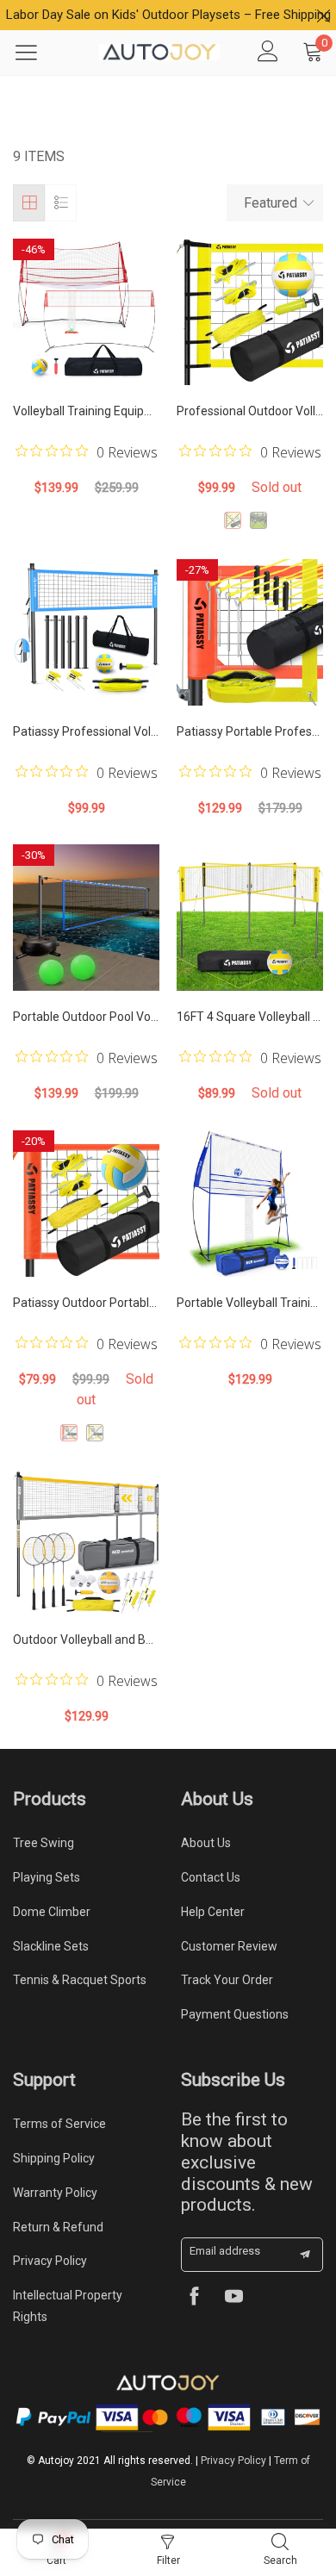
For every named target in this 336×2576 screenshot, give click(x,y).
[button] (305, 2255)
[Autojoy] (159, 52)
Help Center (213, 1912)
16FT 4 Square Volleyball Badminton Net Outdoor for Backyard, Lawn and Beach (250, 1017)
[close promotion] (323, 15)
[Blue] (258, 520)
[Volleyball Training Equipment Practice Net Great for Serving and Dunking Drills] (86, 312)
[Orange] (69, 1433)
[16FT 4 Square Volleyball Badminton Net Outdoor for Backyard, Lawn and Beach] (250, 918)
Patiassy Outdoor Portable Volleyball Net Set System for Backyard (86, 1303)
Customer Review (229, 1946)
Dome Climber (52, 1912)
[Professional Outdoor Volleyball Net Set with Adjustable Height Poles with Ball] (250, 312)
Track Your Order (227, 1980)
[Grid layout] (29, 203)
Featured (271, 203)
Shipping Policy (54, 2158)
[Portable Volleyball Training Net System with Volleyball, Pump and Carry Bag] (250, 1204)
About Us (206, 1843)
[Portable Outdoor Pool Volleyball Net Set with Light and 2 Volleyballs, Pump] (86, 918)
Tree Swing (44, 1843)
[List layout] (61, 203)
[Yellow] (233, 520)
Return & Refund (58, 2227)
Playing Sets (47, 1877)
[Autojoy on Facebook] (194, 2298)
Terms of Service (59, 2124)
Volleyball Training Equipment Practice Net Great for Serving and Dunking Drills (86, 411)
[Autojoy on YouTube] (234, 2298)
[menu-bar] (37, 53)
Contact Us (211, 1877)
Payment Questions (235, 2014)
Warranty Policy (55, 2193)
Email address (225, 2251)
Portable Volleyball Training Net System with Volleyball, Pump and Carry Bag (250, 1303)
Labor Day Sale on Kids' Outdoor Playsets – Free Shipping (168, 15)
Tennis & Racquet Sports (80, 1980)
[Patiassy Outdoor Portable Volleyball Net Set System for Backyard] (86, 1204)
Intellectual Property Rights (68, 2306)
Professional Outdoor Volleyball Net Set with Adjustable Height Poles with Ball (250, 411)
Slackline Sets (51, 1946)
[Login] (268, 53)
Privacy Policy (50, 2261)
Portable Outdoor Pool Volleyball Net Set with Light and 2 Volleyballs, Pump (86, 1017)
